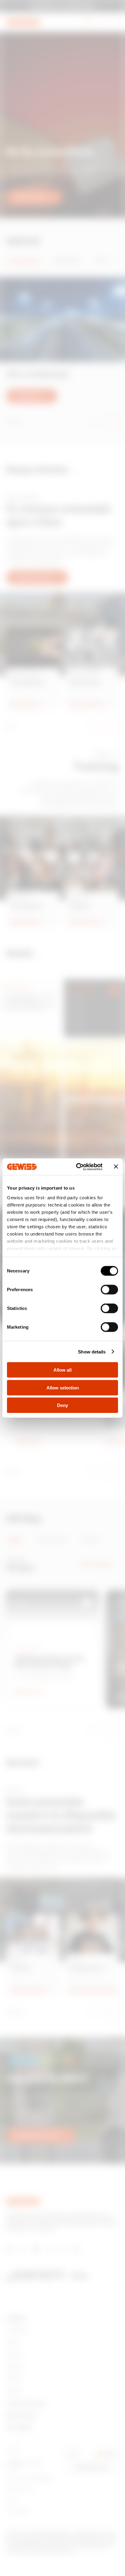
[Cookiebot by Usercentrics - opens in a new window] (77, 1167)
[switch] (109, 1290)
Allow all (62, 1370)
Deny (62, 1405)
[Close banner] (116, 1167)
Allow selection (63, 1387)
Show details (92, 1351)
